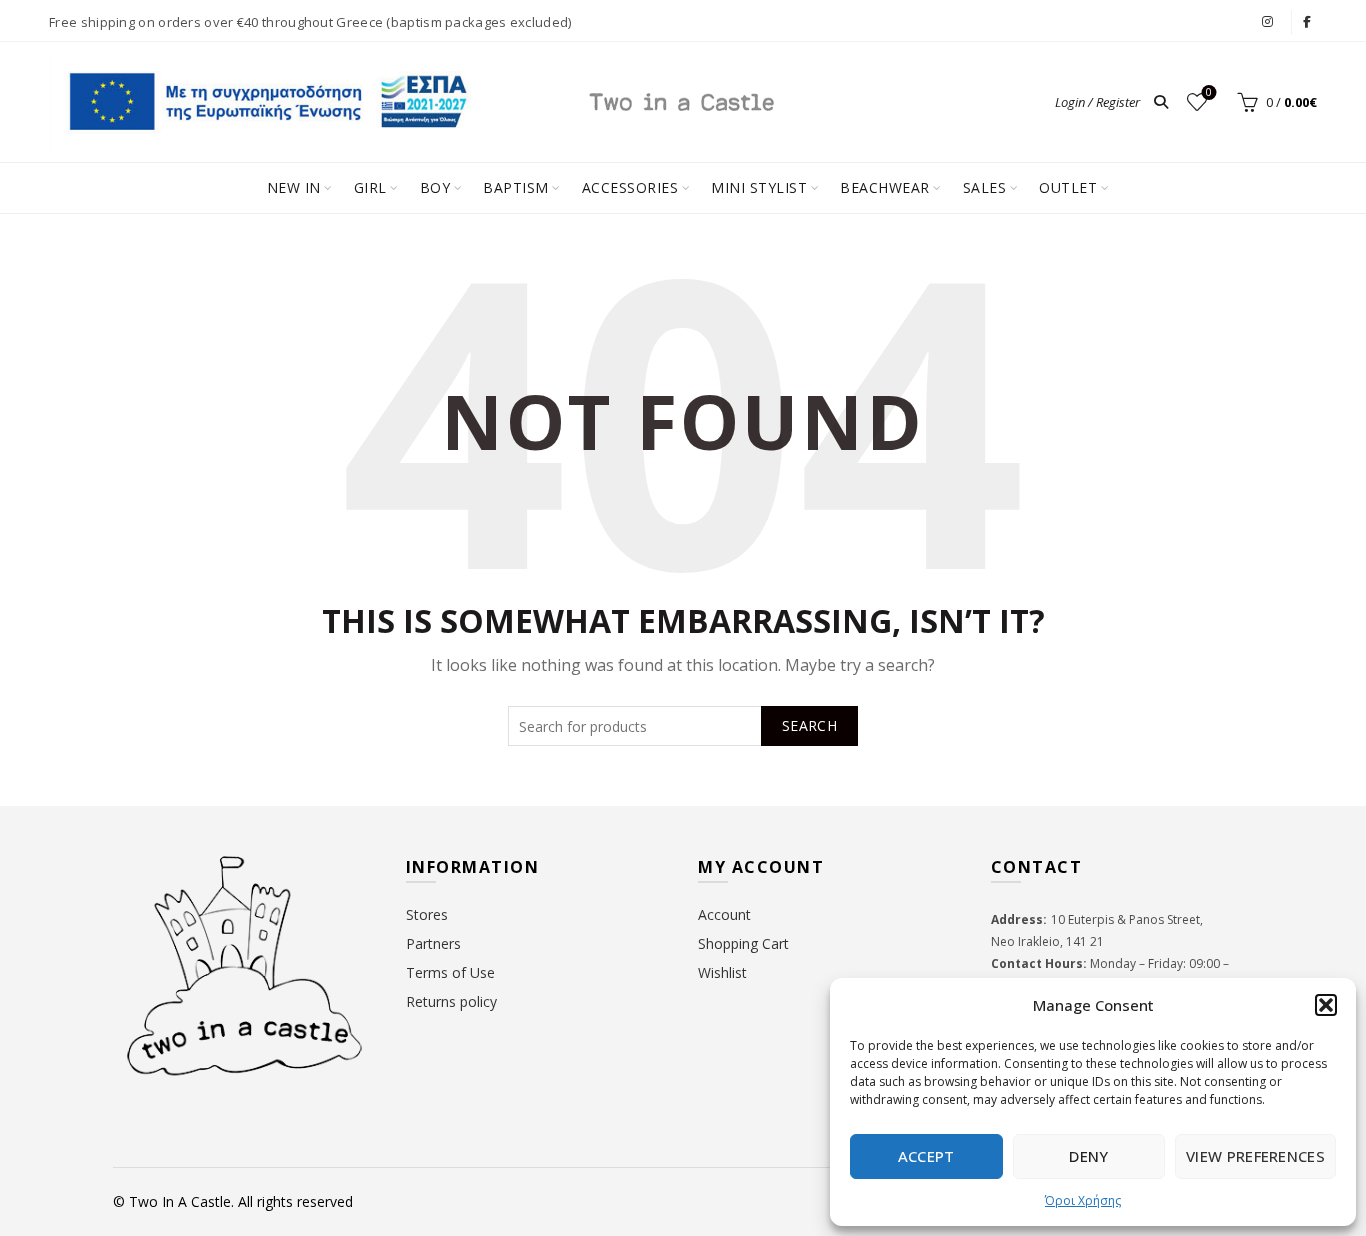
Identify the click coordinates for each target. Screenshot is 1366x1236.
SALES (985, 187)
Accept (926, 1156)
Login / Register (1097, 102)
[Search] (1161, 102)
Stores (427, 914)
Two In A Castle (180, 1201)
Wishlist (1209, 93)
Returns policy (451, 1001)
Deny (1088, 1156)
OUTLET (1068, 187)
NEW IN (294, 187)
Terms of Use (450, 972)
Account (724, 914)
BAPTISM (516, 187)
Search (809, 725)
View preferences (1255, 1156)
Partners (433, 943)
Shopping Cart (743, 943)
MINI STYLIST (759, 187)
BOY (435, 187)
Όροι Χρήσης (1083, 1200)
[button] (1326, 1005)
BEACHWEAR (885, 187)
